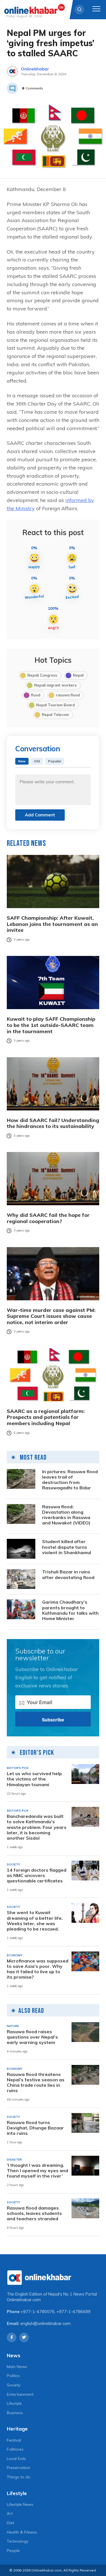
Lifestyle (14, 2403)
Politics (13, 2376)
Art (10, 2513)
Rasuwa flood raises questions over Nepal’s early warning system (32, 2037)
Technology (18, 2541)
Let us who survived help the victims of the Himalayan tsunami (34, 1779)
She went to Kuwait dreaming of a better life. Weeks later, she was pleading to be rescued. (35, 1921)
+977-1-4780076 (38, 2312)
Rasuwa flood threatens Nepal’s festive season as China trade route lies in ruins (36, 2083)
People (13, 2551)
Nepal (78, 675)
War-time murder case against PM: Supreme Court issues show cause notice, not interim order (51, 1316)
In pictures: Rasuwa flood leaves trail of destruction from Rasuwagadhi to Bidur (70, 1480)
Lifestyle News (20, 2504)
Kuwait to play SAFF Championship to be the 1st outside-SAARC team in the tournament (51, 1025)
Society (14, 2385)
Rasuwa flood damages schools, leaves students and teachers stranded (34, 2213)
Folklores (15, 2449)
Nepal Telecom (55, 715)
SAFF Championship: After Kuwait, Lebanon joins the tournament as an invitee (52, 924)
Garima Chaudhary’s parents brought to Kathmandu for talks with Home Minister (70, 1610)
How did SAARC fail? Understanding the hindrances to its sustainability (53, 1123)
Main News (17, 2367)
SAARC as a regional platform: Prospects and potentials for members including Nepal (46, 1417)
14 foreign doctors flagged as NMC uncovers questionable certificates (37, 1875)
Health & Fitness (22, 2532)
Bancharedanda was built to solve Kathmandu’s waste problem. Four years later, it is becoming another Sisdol (37, 1827)
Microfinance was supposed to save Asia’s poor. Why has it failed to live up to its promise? (38, 1969)
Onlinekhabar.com (24, 2300)
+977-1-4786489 (73, 2312)
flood (36, 695)
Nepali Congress (42, 675)
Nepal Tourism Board (55, 705)
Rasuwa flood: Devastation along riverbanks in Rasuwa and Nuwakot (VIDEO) (66, 1515)
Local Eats (16, 2459)
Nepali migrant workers (55, 685)
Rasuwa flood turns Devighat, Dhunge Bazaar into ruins (35, 2128)
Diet (10, 2523)
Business (15, 2413)
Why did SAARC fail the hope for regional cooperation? (48, 1218)
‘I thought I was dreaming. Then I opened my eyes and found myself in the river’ (37, 2171)
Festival (14, 2440)
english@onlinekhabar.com (46, 2324)
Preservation (19, 2468)
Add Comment (40, 815)
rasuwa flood (68, 695)
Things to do (19, 2477)
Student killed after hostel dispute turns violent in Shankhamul (67, 1547)
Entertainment (20, 2394)
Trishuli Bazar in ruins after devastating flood (68, 1575)
